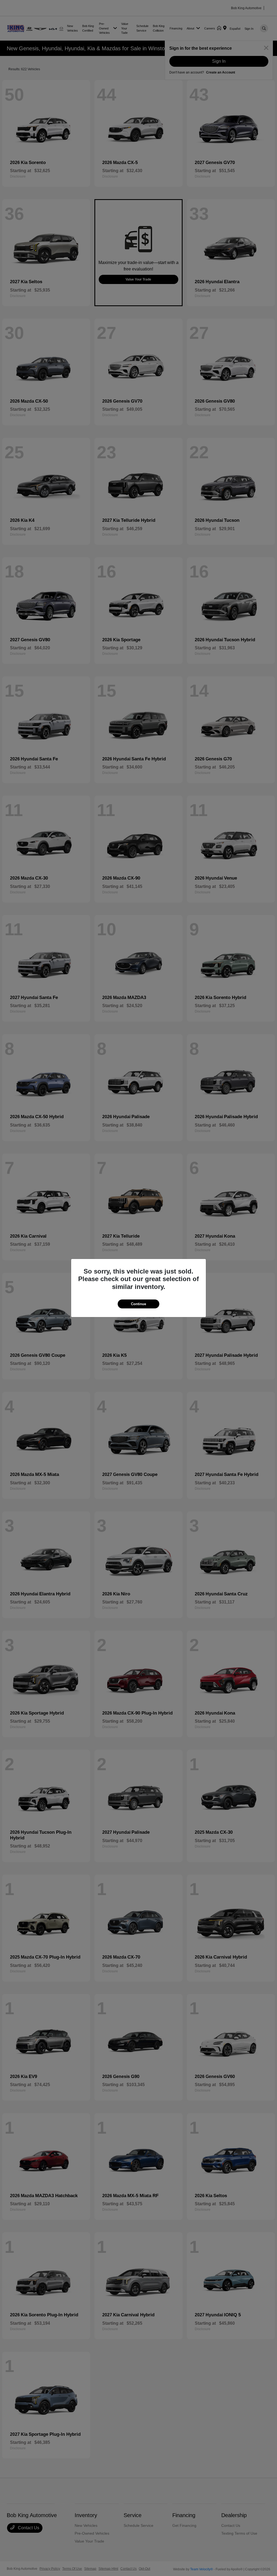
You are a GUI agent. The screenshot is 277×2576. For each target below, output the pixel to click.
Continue (138, 1304)
